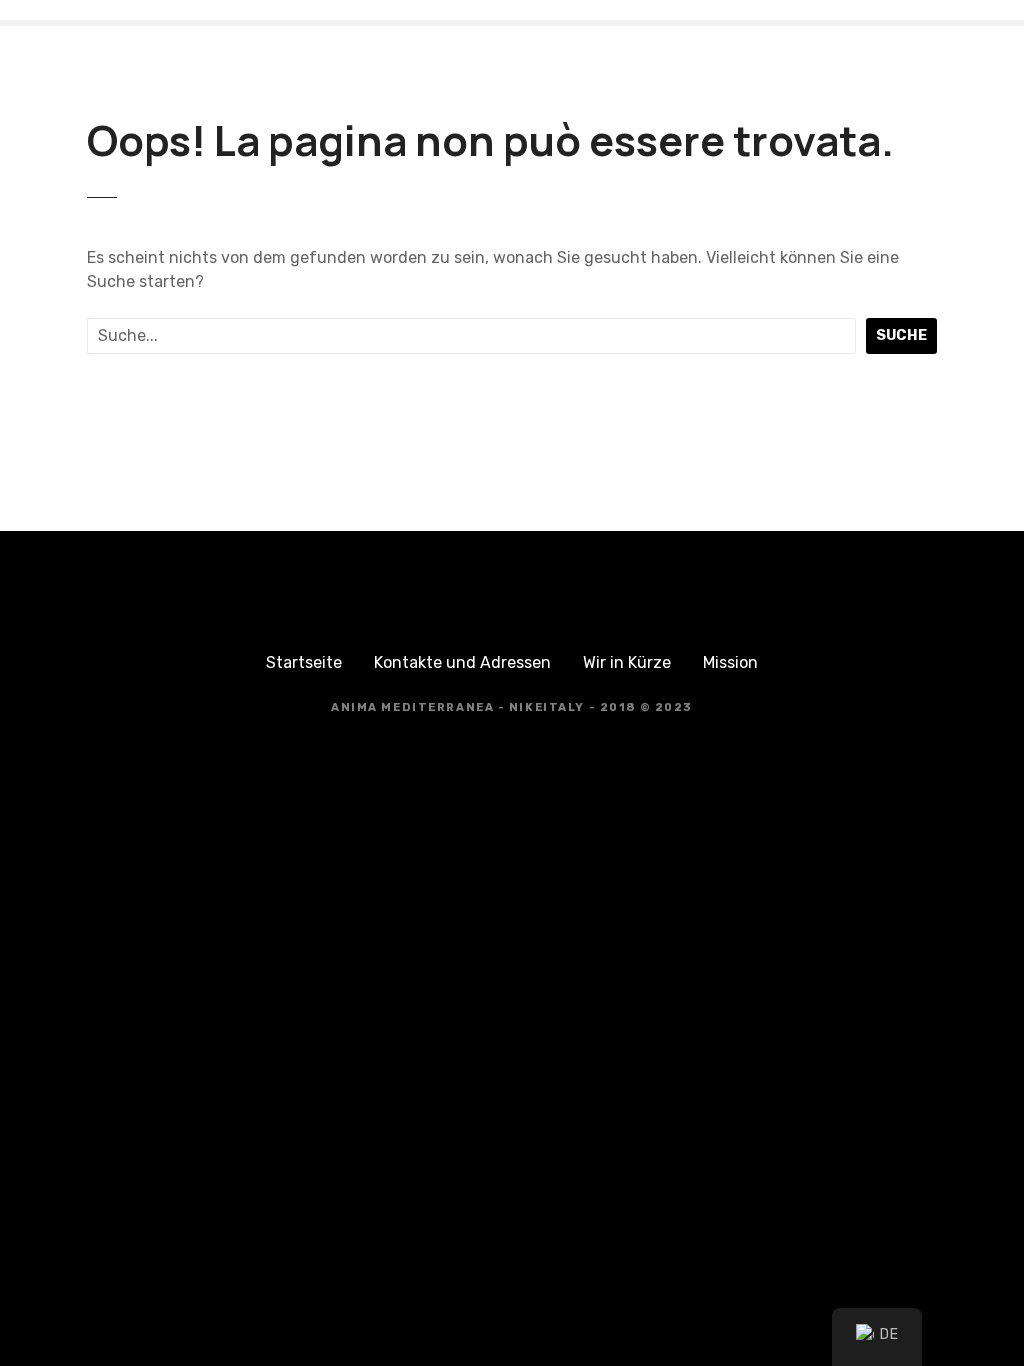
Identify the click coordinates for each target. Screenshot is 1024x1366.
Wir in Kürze (627, 662)
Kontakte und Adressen (462, 662)
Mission (730, 662)
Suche (901, 335)
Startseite (304, 662)
